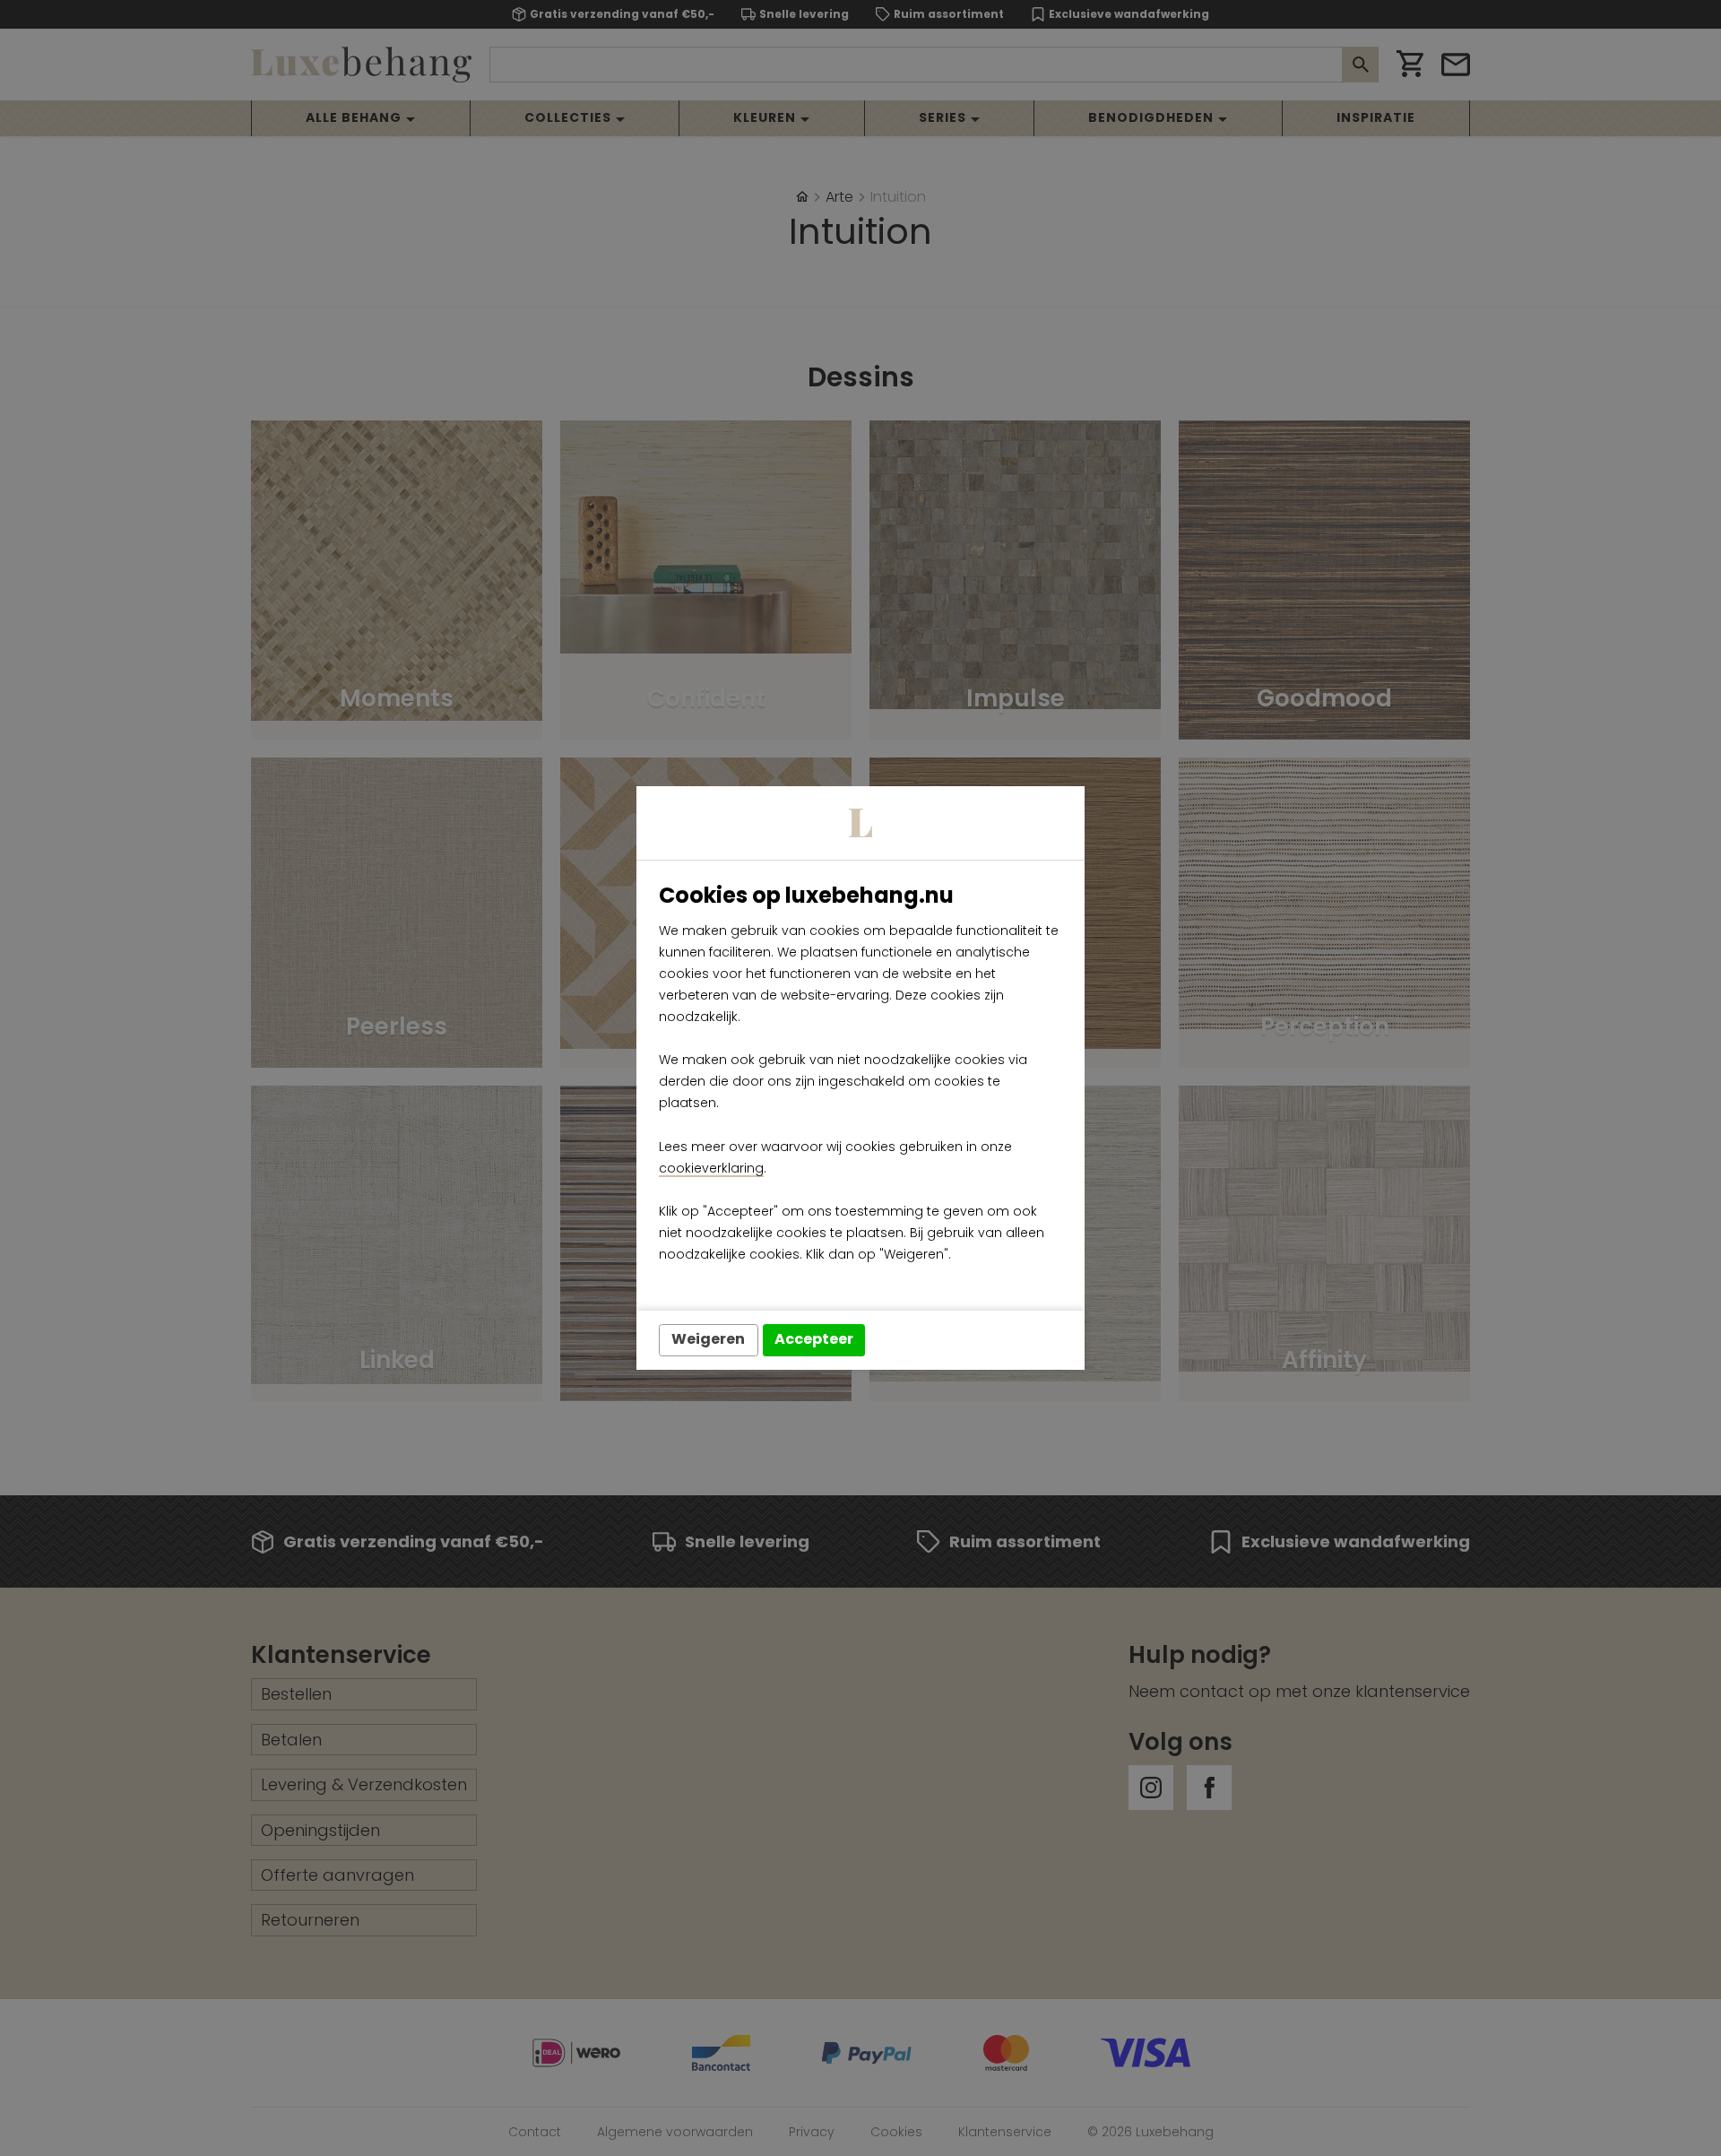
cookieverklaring (711, 1168)
